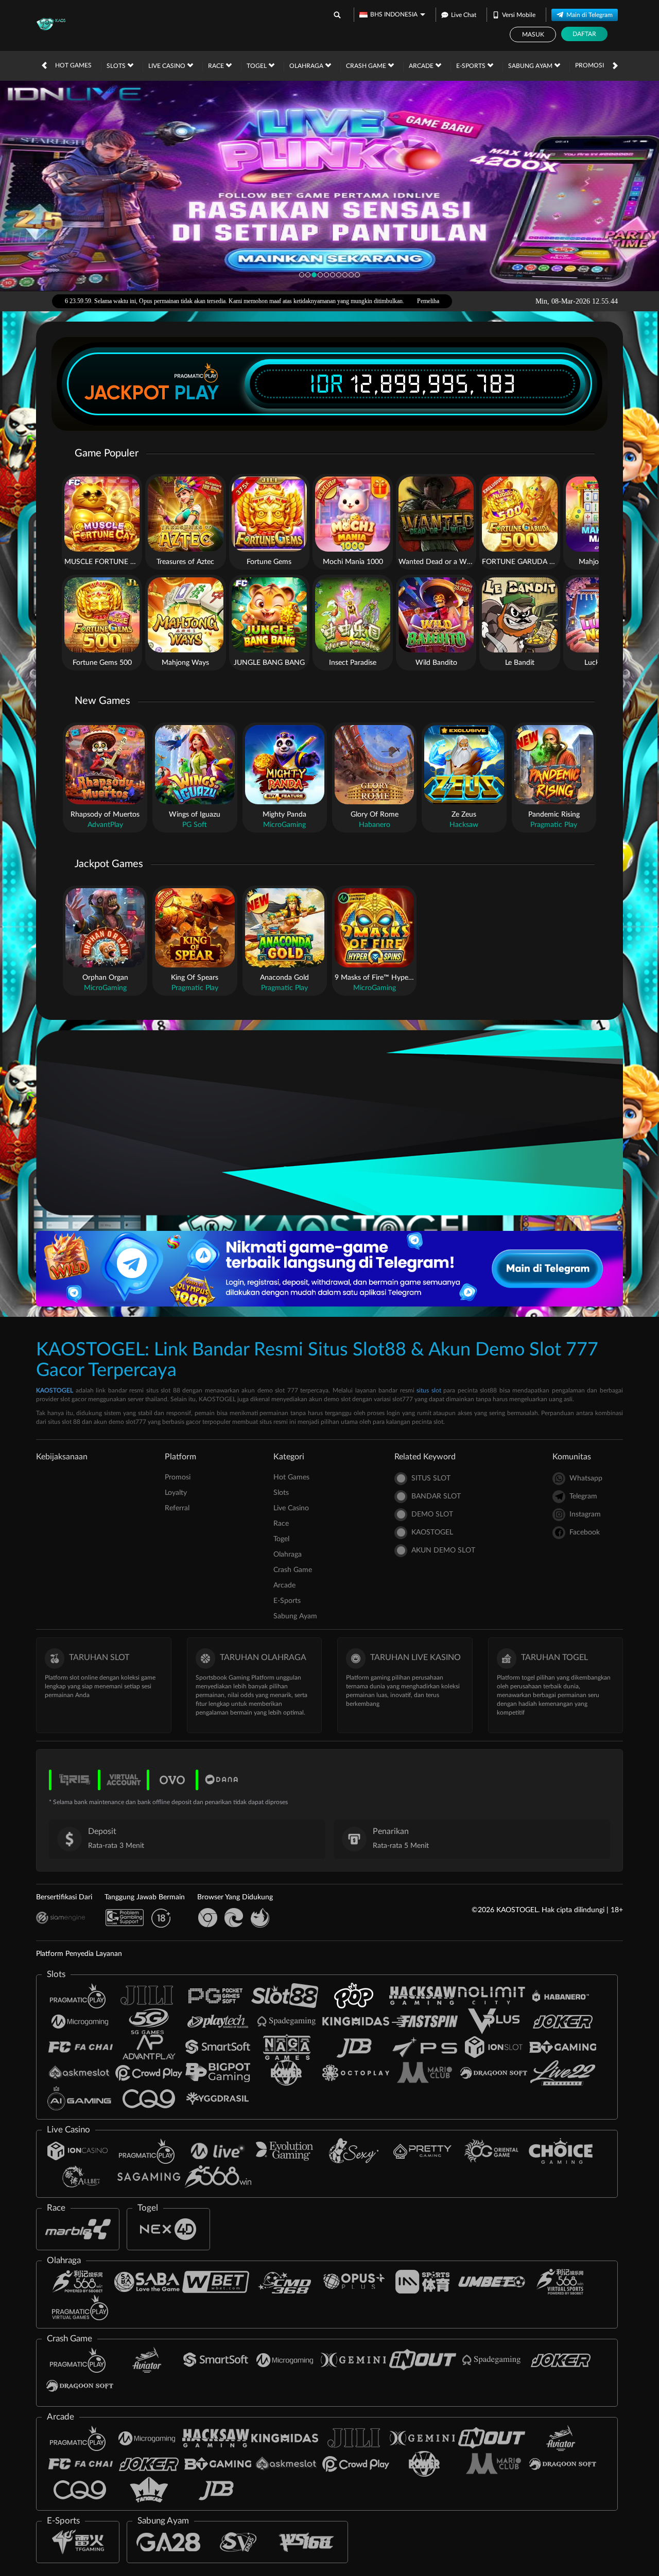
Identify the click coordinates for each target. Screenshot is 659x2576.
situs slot (429, 1390)
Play (197, 393)
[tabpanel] (329, 186)
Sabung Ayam (531, 66)
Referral (177, 1508)
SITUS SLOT (431, 1478)
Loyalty (176, 1493)
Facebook (585, 1532)
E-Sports (472, 66)
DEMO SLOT (432, 1514)
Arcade (422, 66)
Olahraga (307, 66)
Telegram (583, 1496)
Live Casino (168, 66)
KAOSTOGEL (55, 1390)
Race (217, 66)
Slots (117, 66)
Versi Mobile (519, 15)
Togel (257, 66)
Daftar (584, 34)
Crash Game (367, 66)
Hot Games (73, 65)
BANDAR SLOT (436, 1496)
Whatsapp (586, 1478)
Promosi (589, 65)
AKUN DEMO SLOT (443, 1550)
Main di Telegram (589, 15)
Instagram (585, 1514)
